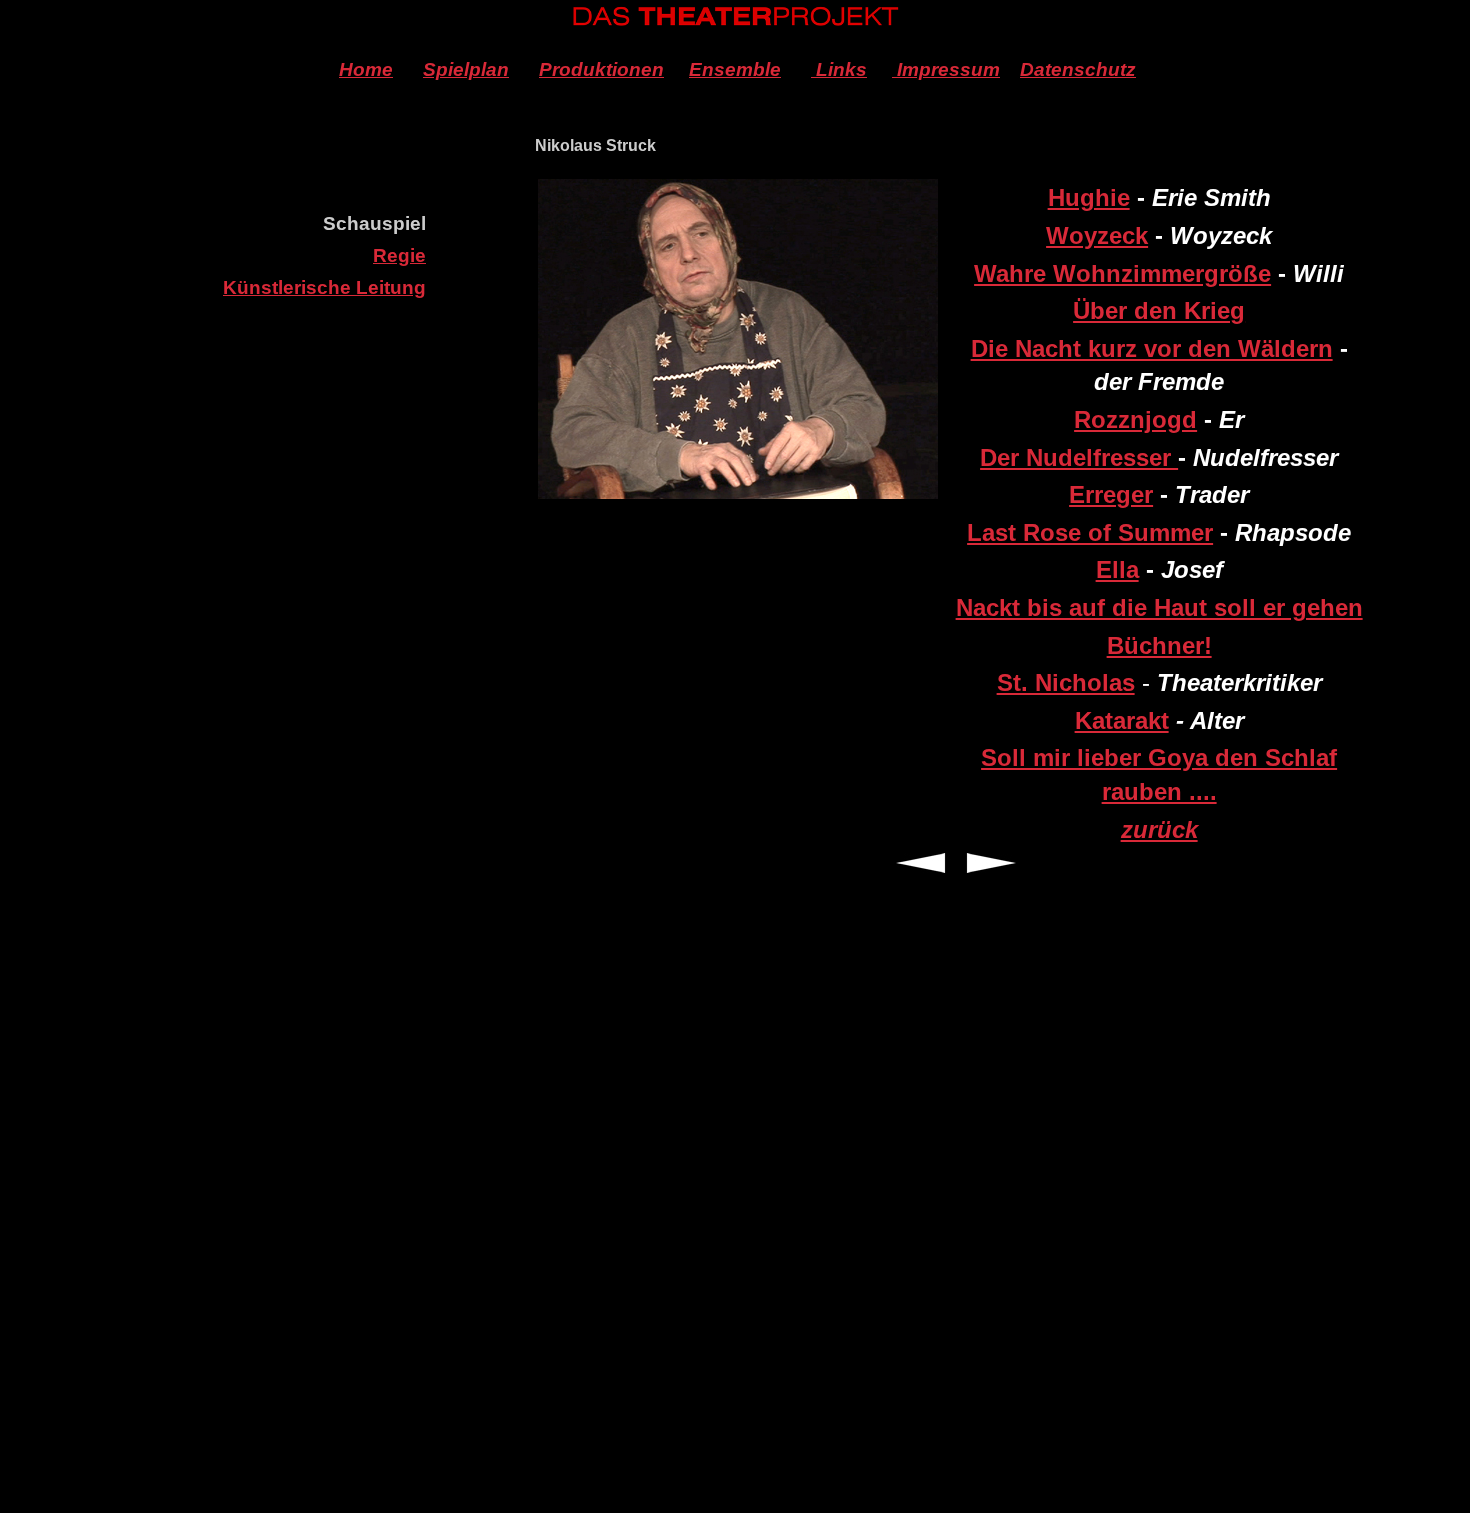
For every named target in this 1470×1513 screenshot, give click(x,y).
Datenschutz (1078, 69)
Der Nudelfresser (1079, 457)
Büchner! (1159, 645)
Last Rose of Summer (1090, 532)
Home (366, 69)
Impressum (946, 69)
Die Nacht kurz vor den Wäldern (1152, 348)
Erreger (1111, 494)
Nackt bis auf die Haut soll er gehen (1159, 607)
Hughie (1089, 197)
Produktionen (601, 69)
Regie (399, 255)
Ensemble (735, 69)
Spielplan (466, 69)
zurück (1159, 829)
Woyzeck (1097, 235)
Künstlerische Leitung (324, 287)
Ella (1117, 569)
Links (839, 69)
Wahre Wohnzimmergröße (1122, 273)
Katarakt (1122, 720)
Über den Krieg (1159, 310)
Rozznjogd (1135, 419)
